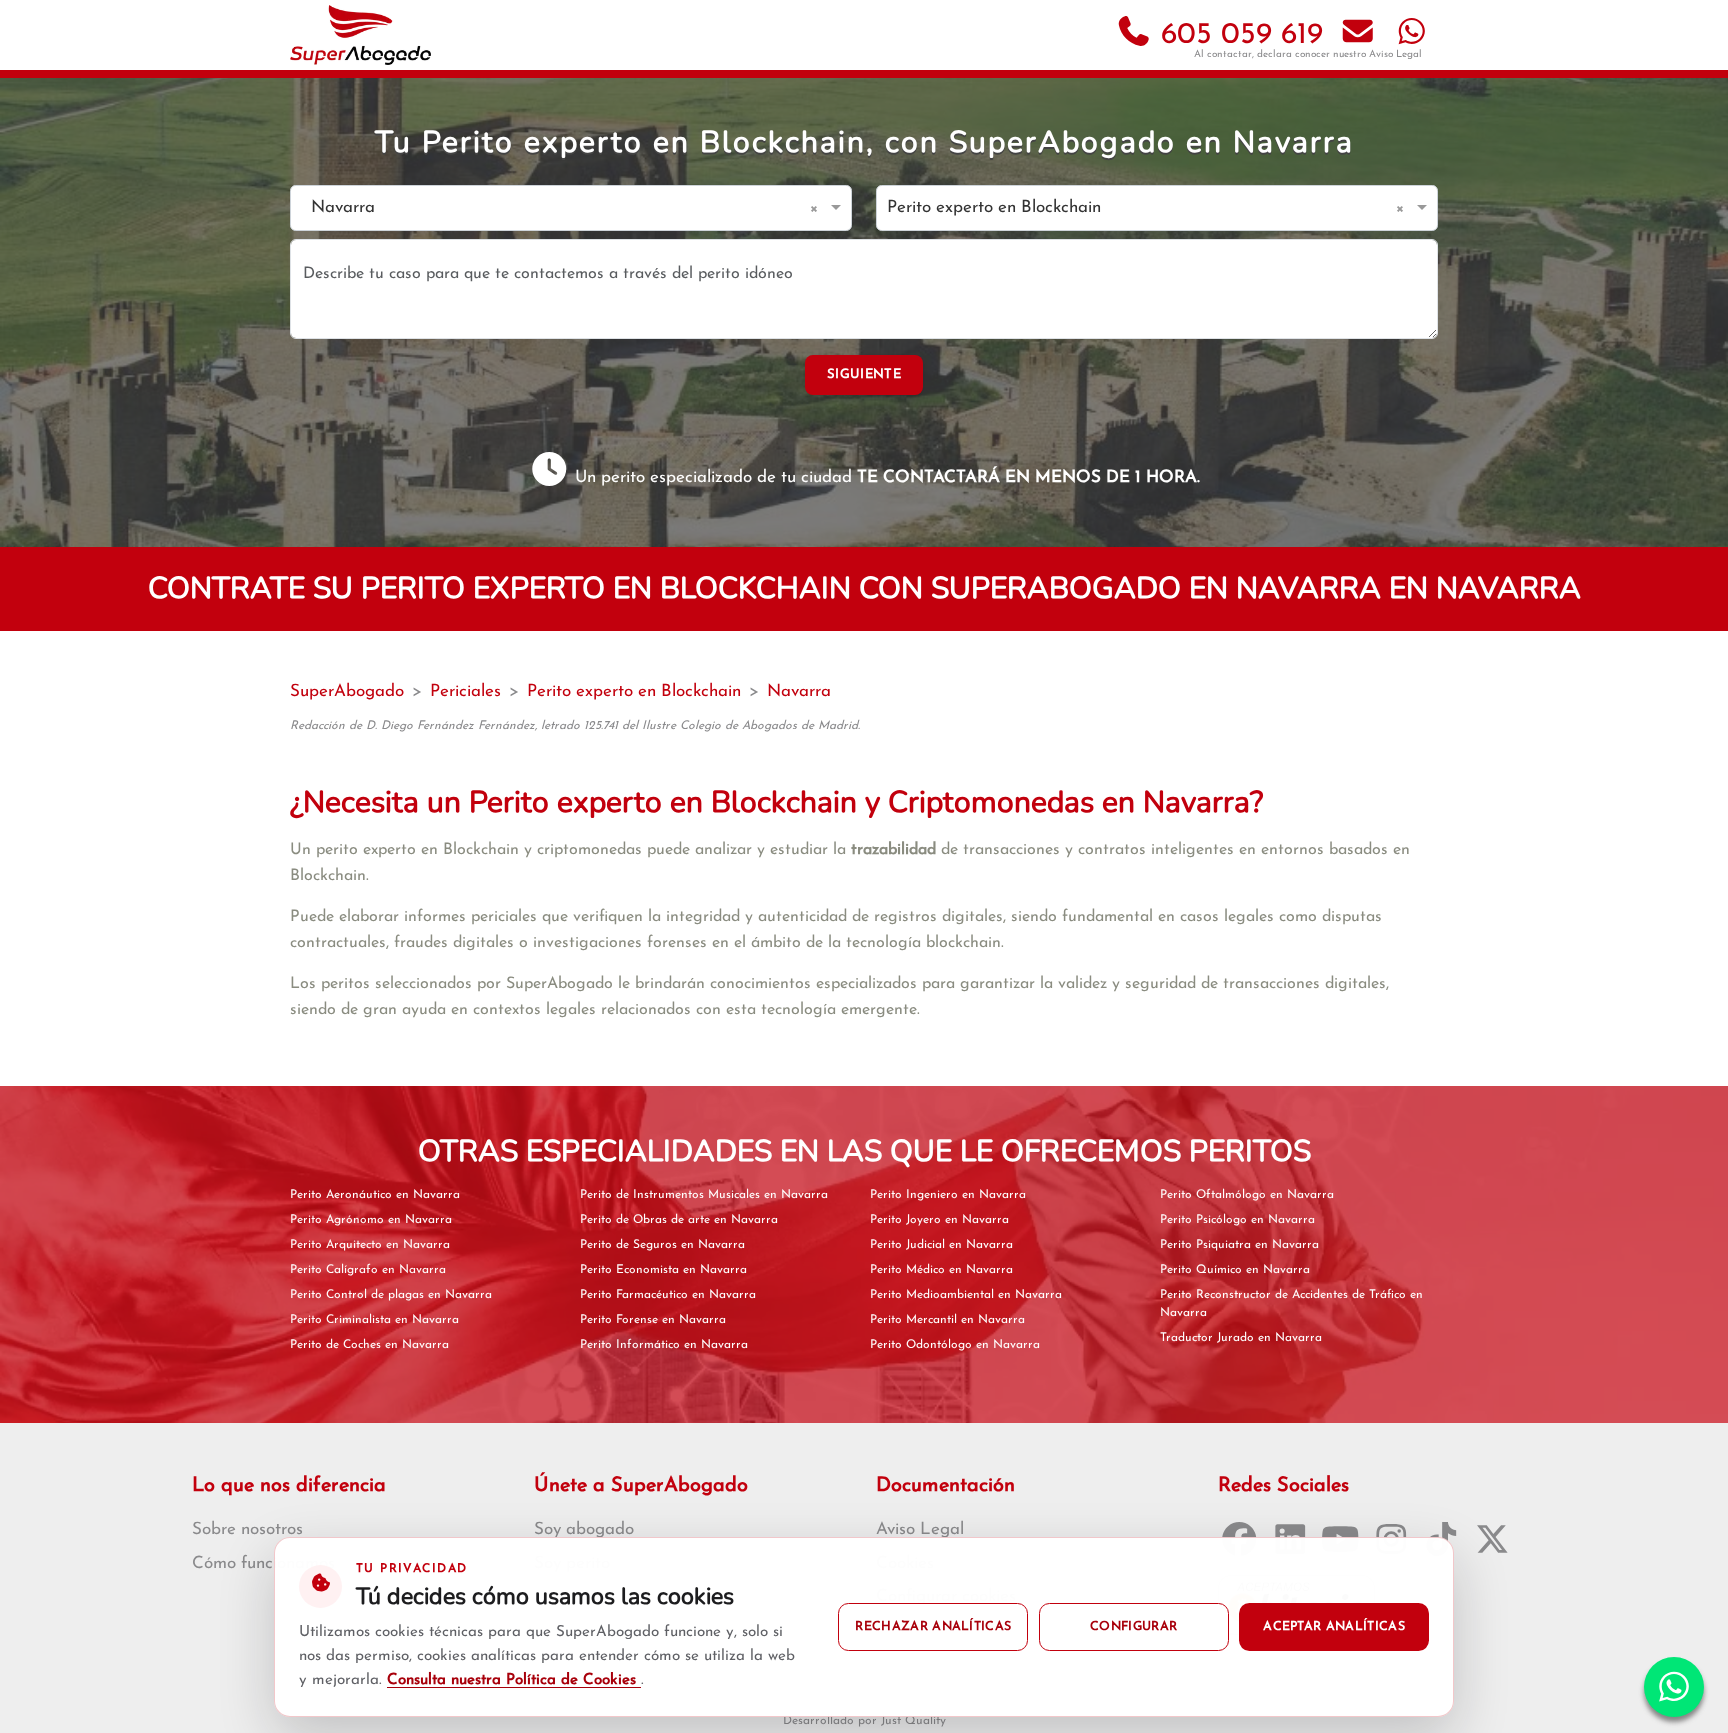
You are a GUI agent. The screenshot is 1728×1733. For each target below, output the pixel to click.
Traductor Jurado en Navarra (1241, 1338)
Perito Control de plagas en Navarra (391, 1295)
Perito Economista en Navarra (663, 1270)
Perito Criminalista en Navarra (374, 1320)
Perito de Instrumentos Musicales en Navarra (704, 1195)
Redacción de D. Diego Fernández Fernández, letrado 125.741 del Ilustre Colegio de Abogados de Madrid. (575, 726)
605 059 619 (1237, 35)
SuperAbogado (347, 691)
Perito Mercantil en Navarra (947, 1320)
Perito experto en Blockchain (634, 691)
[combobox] (551, 208)
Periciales (465, 691)
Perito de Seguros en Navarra (662, 1245)
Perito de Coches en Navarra (369, 1345)
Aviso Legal (1395, 54)
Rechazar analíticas (933, 1627)
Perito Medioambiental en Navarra (966, 1295)
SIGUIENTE (864, 374)
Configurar (1133, 1627)
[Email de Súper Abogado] (1358, 35)
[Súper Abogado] (360, 35)
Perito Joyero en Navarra (939, 1220)
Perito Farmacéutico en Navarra (668, 1295)
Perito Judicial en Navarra (941, 1245)
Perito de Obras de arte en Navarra (679, 1220)
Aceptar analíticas (1334, 1627)
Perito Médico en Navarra (941, 1270)
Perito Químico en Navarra (1235, 1270)
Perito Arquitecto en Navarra (370, 1245)
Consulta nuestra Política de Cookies (514, 1680)
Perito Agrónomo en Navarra (371, 1220)
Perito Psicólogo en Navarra (1237, 1220)
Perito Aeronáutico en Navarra (375, 1195)
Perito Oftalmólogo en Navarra (1247, 1195)
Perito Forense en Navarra (653, 1320)
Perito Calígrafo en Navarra (368, 1270)
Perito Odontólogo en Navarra (955, 1345)
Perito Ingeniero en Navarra (948, 1195)
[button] (817, 208)
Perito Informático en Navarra (664, 1345)
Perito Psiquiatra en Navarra (1239, 1245)
